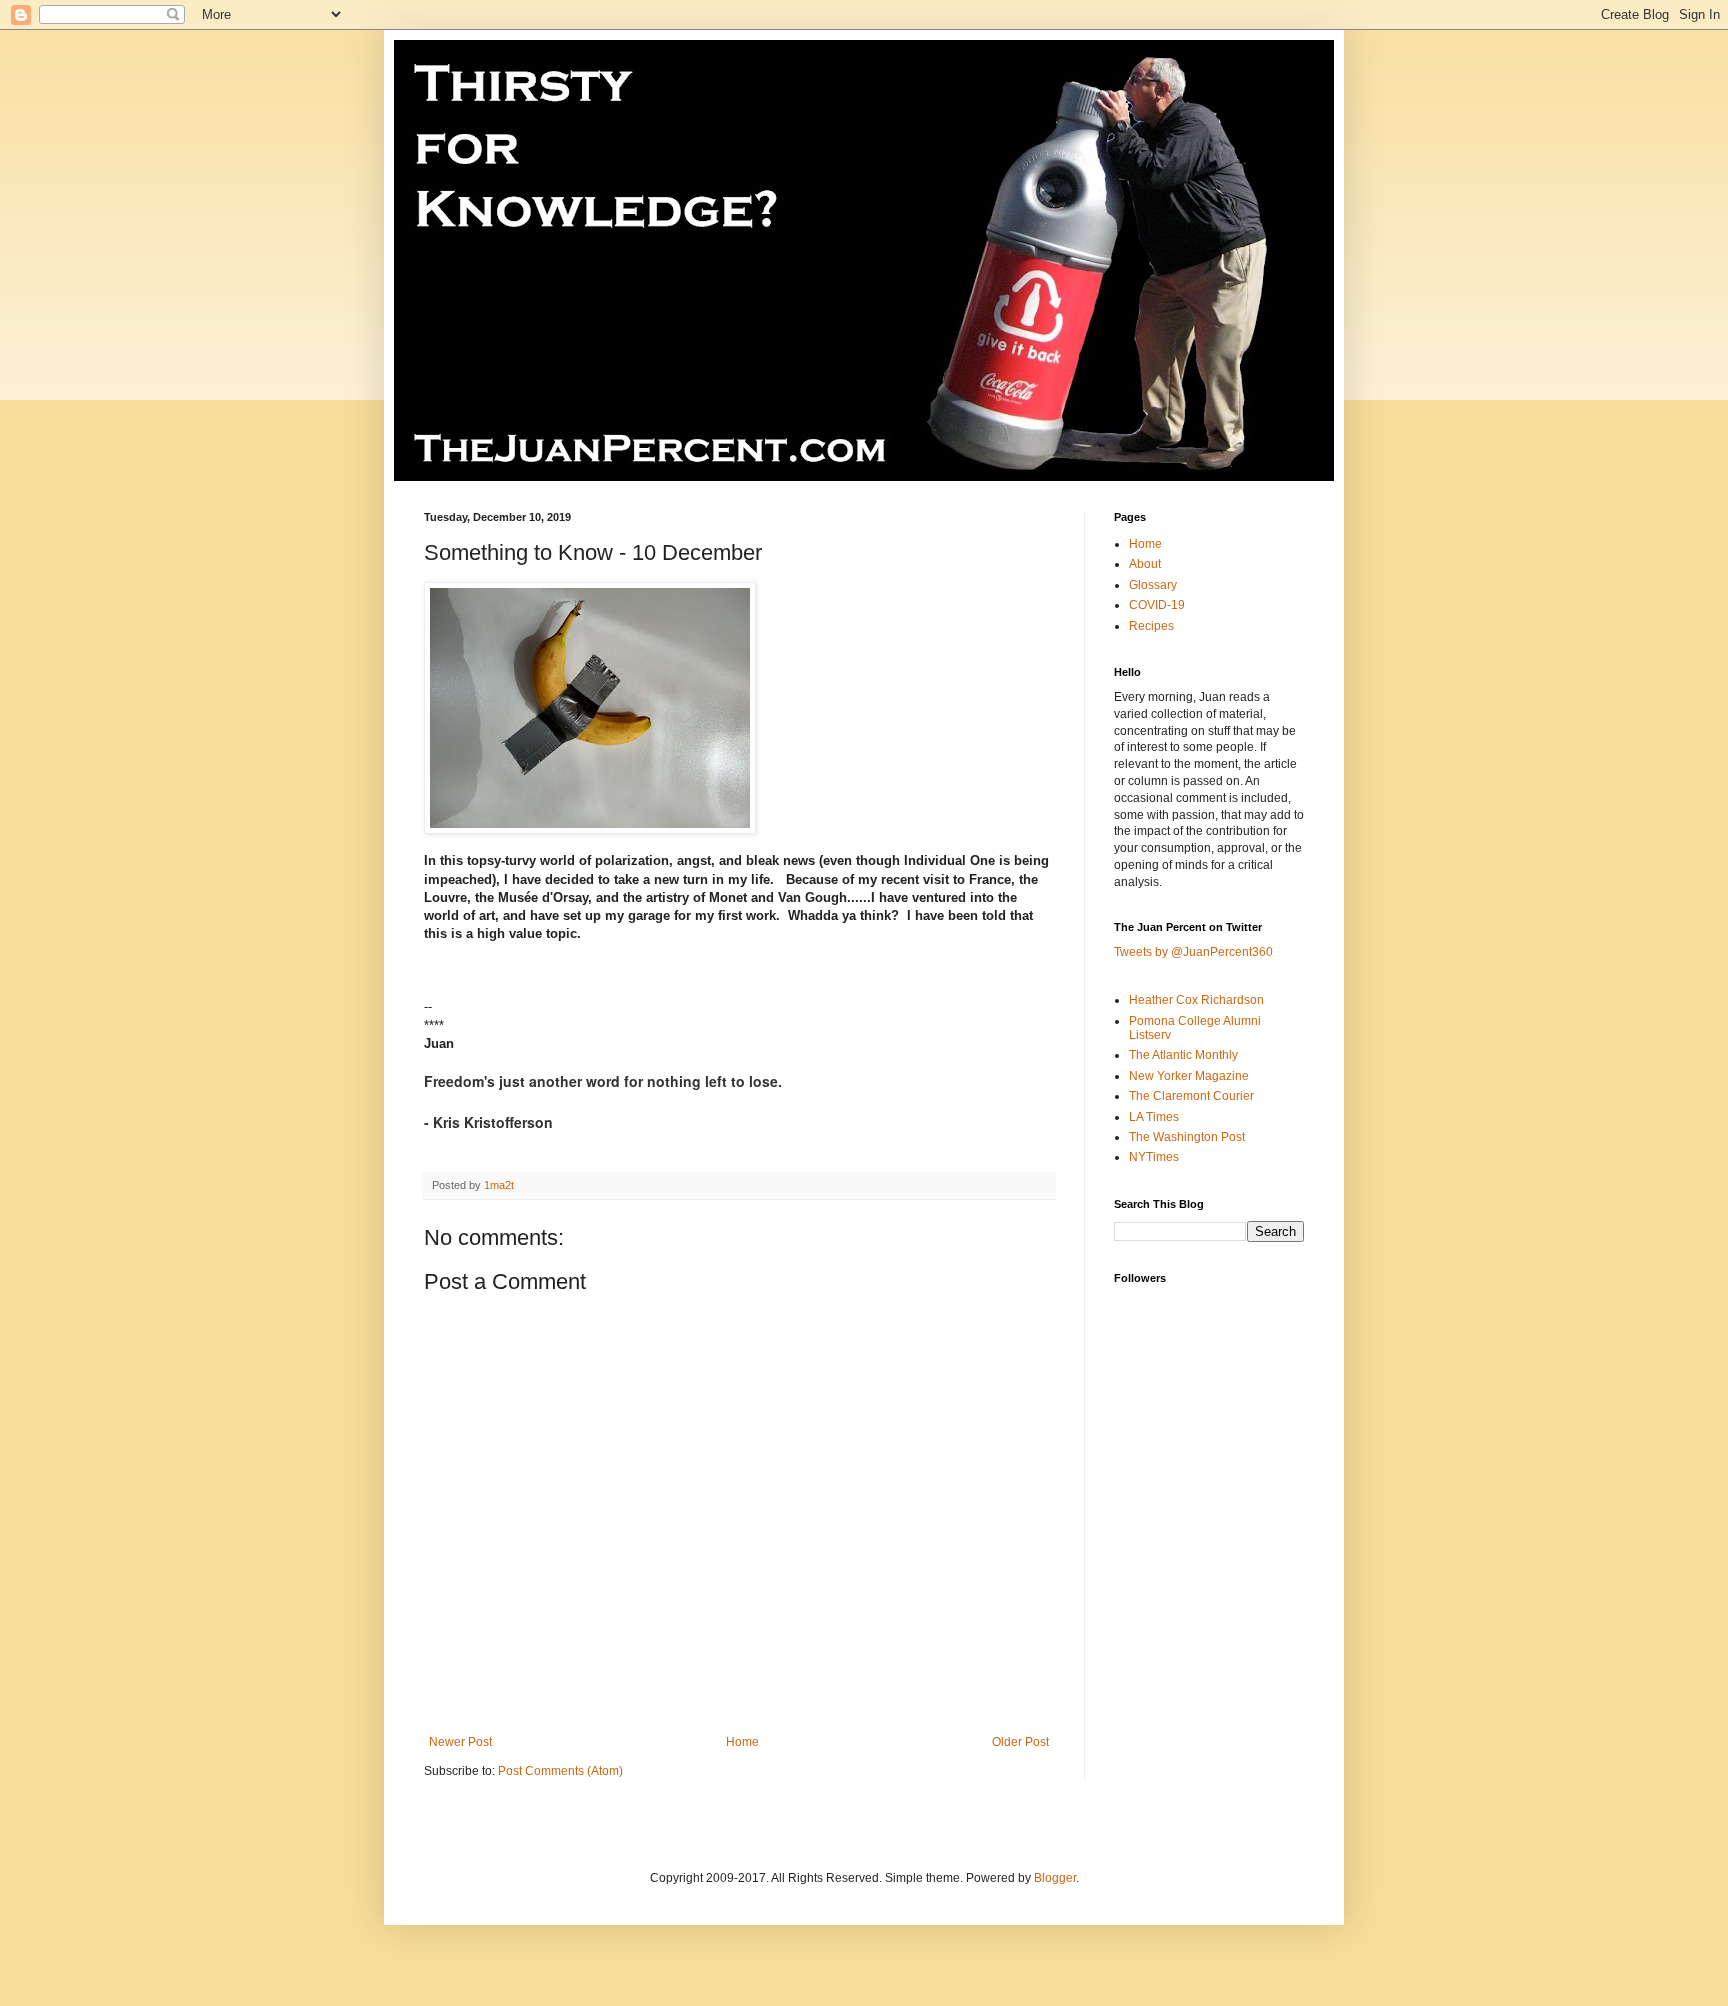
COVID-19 (1157, 605)
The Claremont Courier (1191, 1096)
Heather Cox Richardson (1196, 1000)
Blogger (1055, 1878)
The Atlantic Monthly (1183, 1055)
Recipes (1151, 626)
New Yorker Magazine (1189, 1076)
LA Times (1154, 1117)
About (1145, 564)
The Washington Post (1187, 1137)
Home (742, 1742)
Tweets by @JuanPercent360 (1193, 952)
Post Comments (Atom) (560, 1771)
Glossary (1153, 585)
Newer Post (460, 1742)
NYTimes (1154, 1157)
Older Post (1020, 1742)
